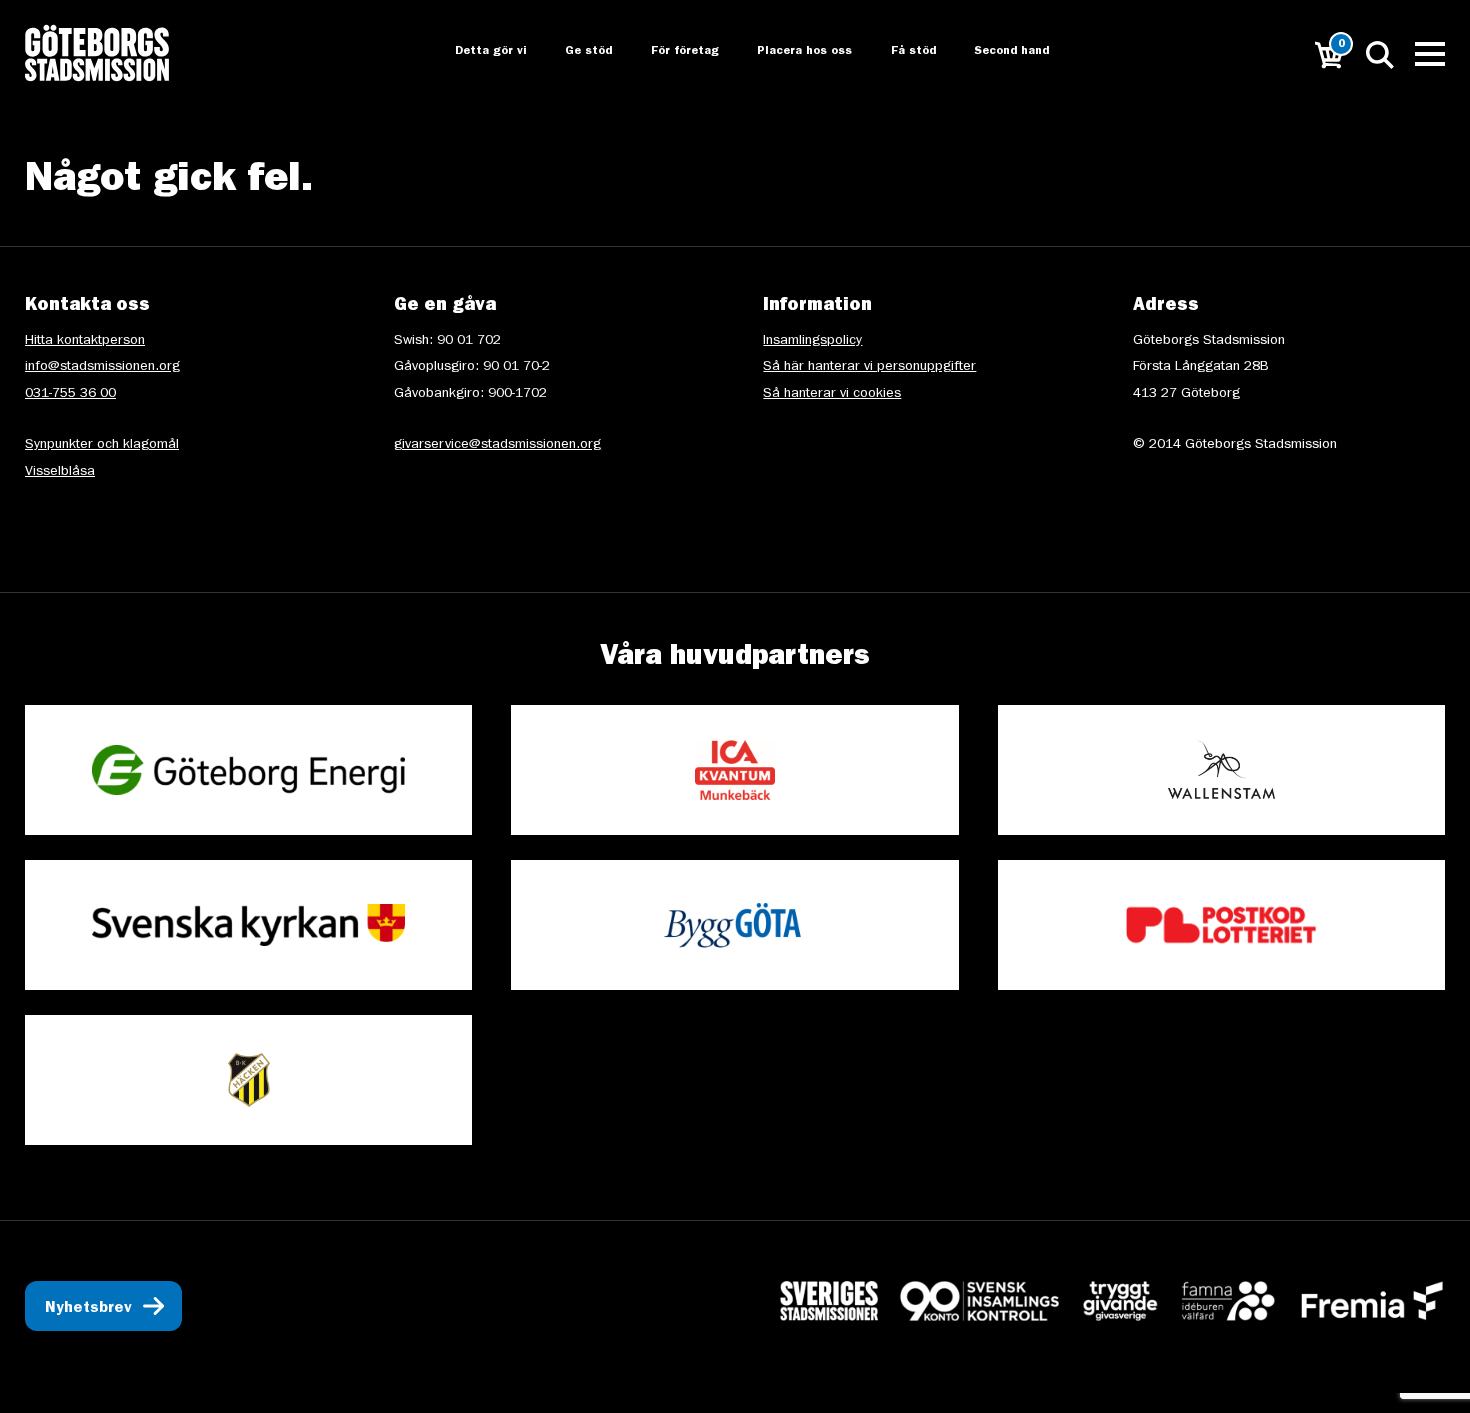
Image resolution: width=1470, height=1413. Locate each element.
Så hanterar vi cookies (832, 394)
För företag (669, 52)
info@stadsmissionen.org (102, 367)
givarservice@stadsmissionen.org (497, 445)
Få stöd (900, 52)
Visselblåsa (60, 472)
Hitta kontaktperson (85, 341)
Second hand (1000, 52)
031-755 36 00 (70, 394)
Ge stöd (571, 52)
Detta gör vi (472, 52)
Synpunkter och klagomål (102, 445)
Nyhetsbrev (88, 1309)
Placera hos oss (790, 52)
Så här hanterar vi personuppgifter (869, 367)
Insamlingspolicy (812, 341)
